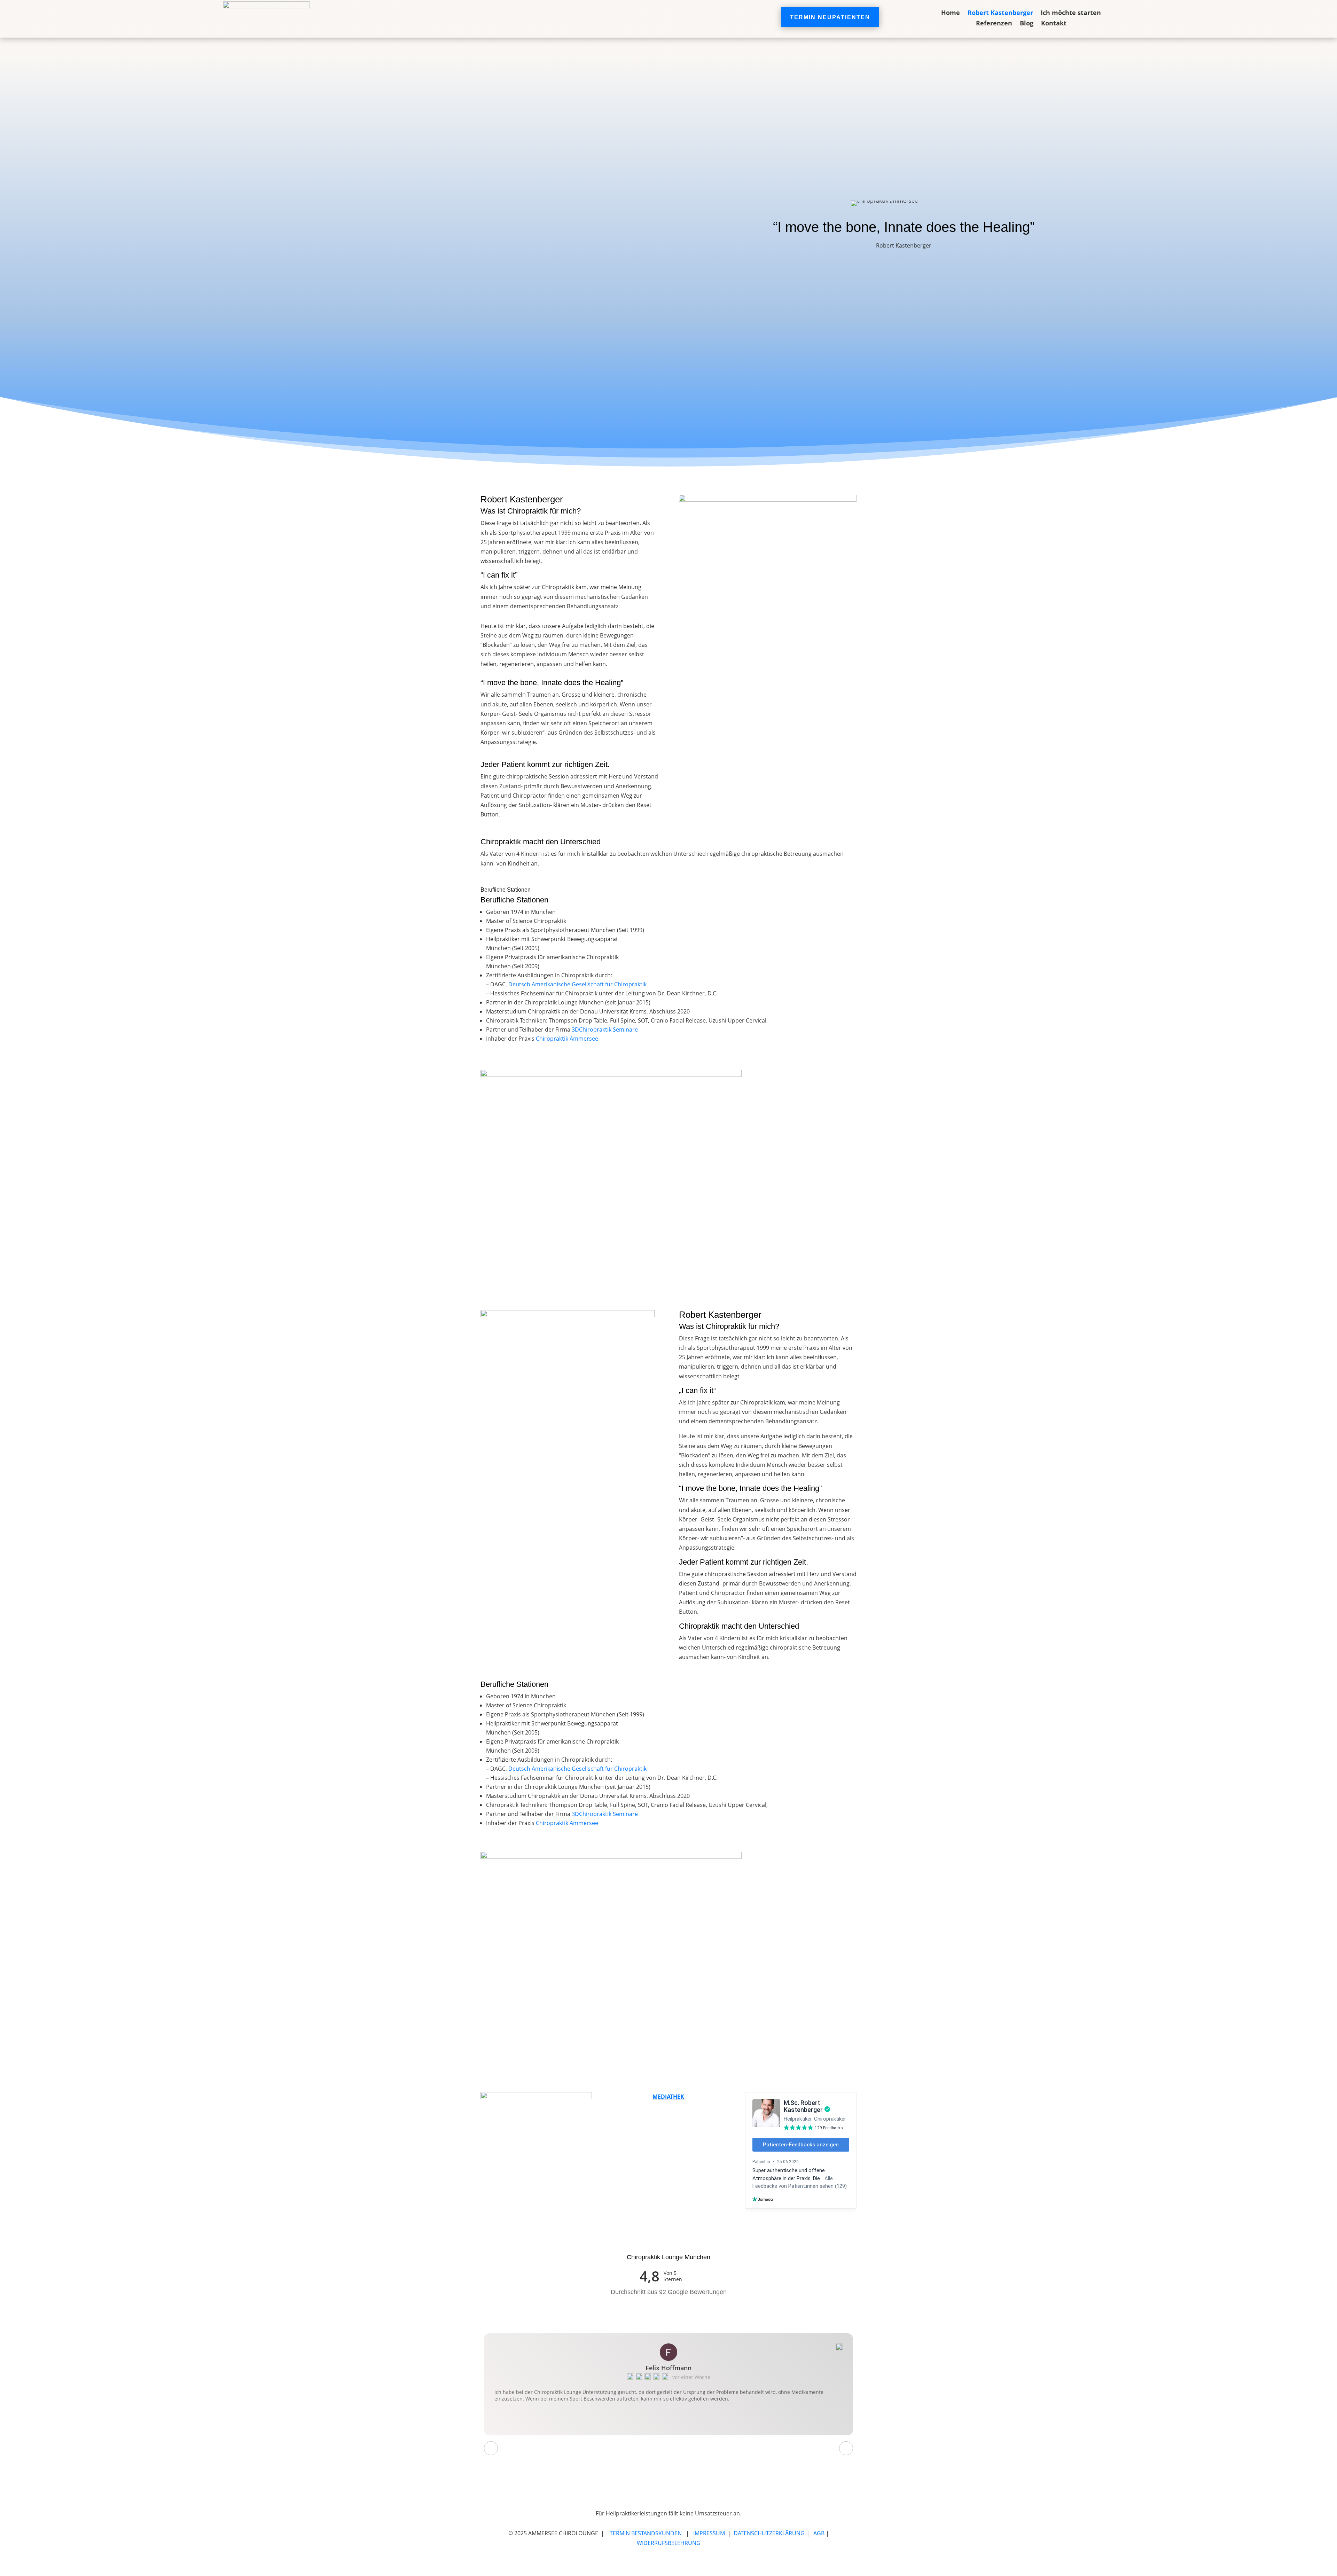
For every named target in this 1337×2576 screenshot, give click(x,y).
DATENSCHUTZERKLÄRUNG (769, 2533)
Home (951, 13)
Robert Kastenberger (1000, 13)
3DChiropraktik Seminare (605, 1029)
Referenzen (994, 24)
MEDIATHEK (668, 2097)
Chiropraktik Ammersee (567, 1039)
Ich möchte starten (1071, 13)
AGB (819, 2533)
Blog (1027, 24)
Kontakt (1054, 24)
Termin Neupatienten (830, 17)
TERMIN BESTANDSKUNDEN (646, 2533)
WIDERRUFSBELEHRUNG (669, 2543)
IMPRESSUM (709, 2533)
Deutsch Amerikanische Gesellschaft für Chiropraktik (577, 984)
